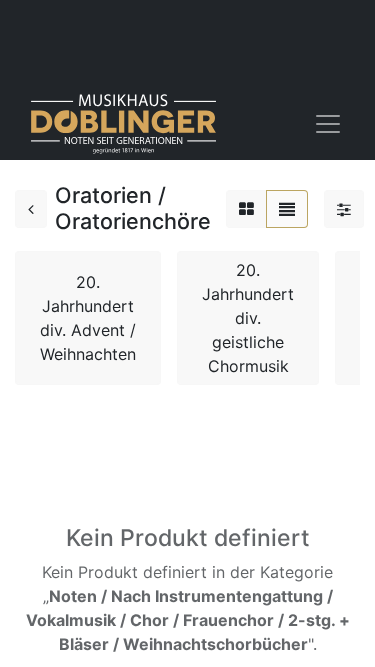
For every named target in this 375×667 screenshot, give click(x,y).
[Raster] (246, 209)
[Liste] (287, 209)
